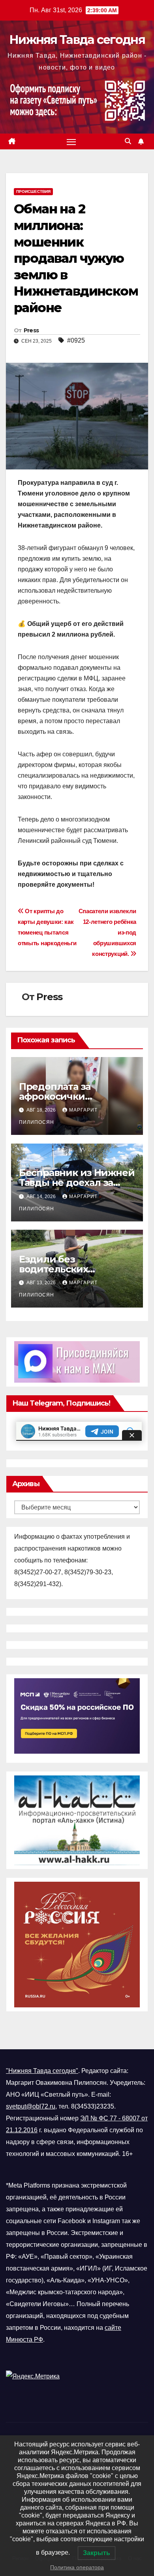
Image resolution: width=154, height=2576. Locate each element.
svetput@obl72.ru (31, 2106)
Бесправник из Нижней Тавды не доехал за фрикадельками (77, 1182)
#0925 (76, 340)
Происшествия (33, 191)
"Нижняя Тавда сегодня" (42, 2071)
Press (31, 330)
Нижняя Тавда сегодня (77, 40)
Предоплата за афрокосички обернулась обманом (70, 1096)
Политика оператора (77, 2567)
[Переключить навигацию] (71, 141)
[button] (128, 141)
